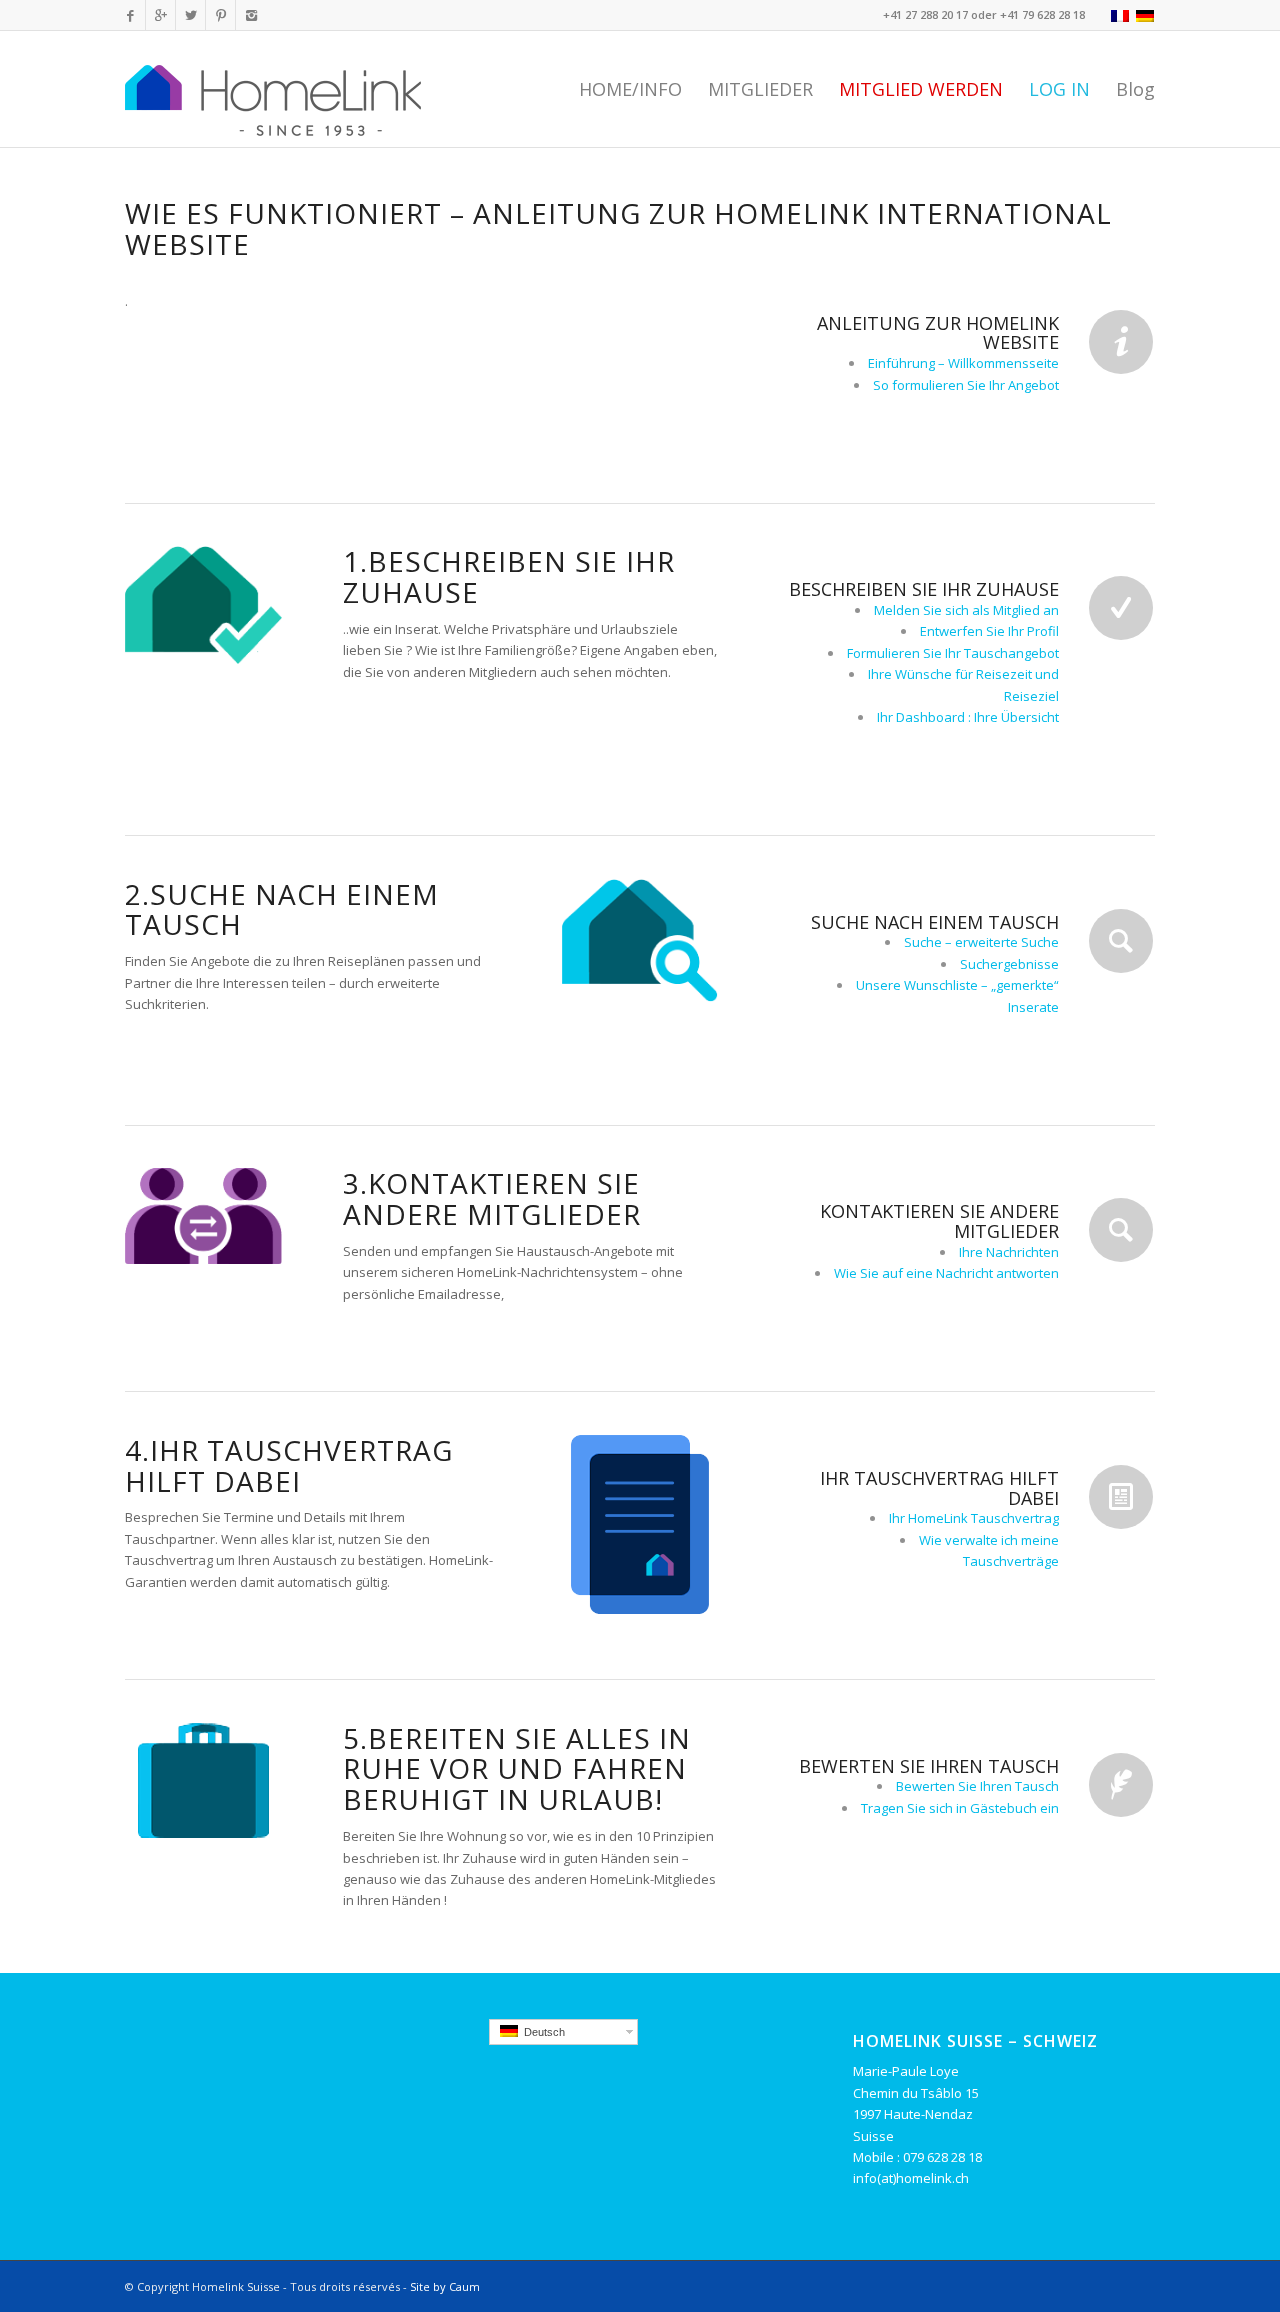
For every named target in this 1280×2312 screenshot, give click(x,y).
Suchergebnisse (1009, 964)
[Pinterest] (220, 15)
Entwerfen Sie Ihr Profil (989, 631)
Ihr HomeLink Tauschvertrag (974, 1518)
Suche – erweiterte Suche (981, 942)
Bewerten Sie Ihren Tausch (977, 1786)
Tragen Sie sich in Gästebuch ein (960, 1808)
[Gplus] (160, 15)
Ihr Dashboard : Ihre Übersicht (968, 717)
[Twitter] (190, 15)
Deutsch (541, 2032)
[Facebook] (130, 15)
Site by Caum (445, 2286)
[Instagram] (251, 15)
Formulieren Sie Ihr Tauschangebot (953, 653)
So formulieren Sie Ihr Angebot (966, 385)
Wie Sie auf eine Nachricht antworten (946, 1273)
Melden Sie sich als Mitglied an (966, 610)
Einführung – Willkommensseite (963, 363)
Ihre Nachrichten (1009, 1252)
